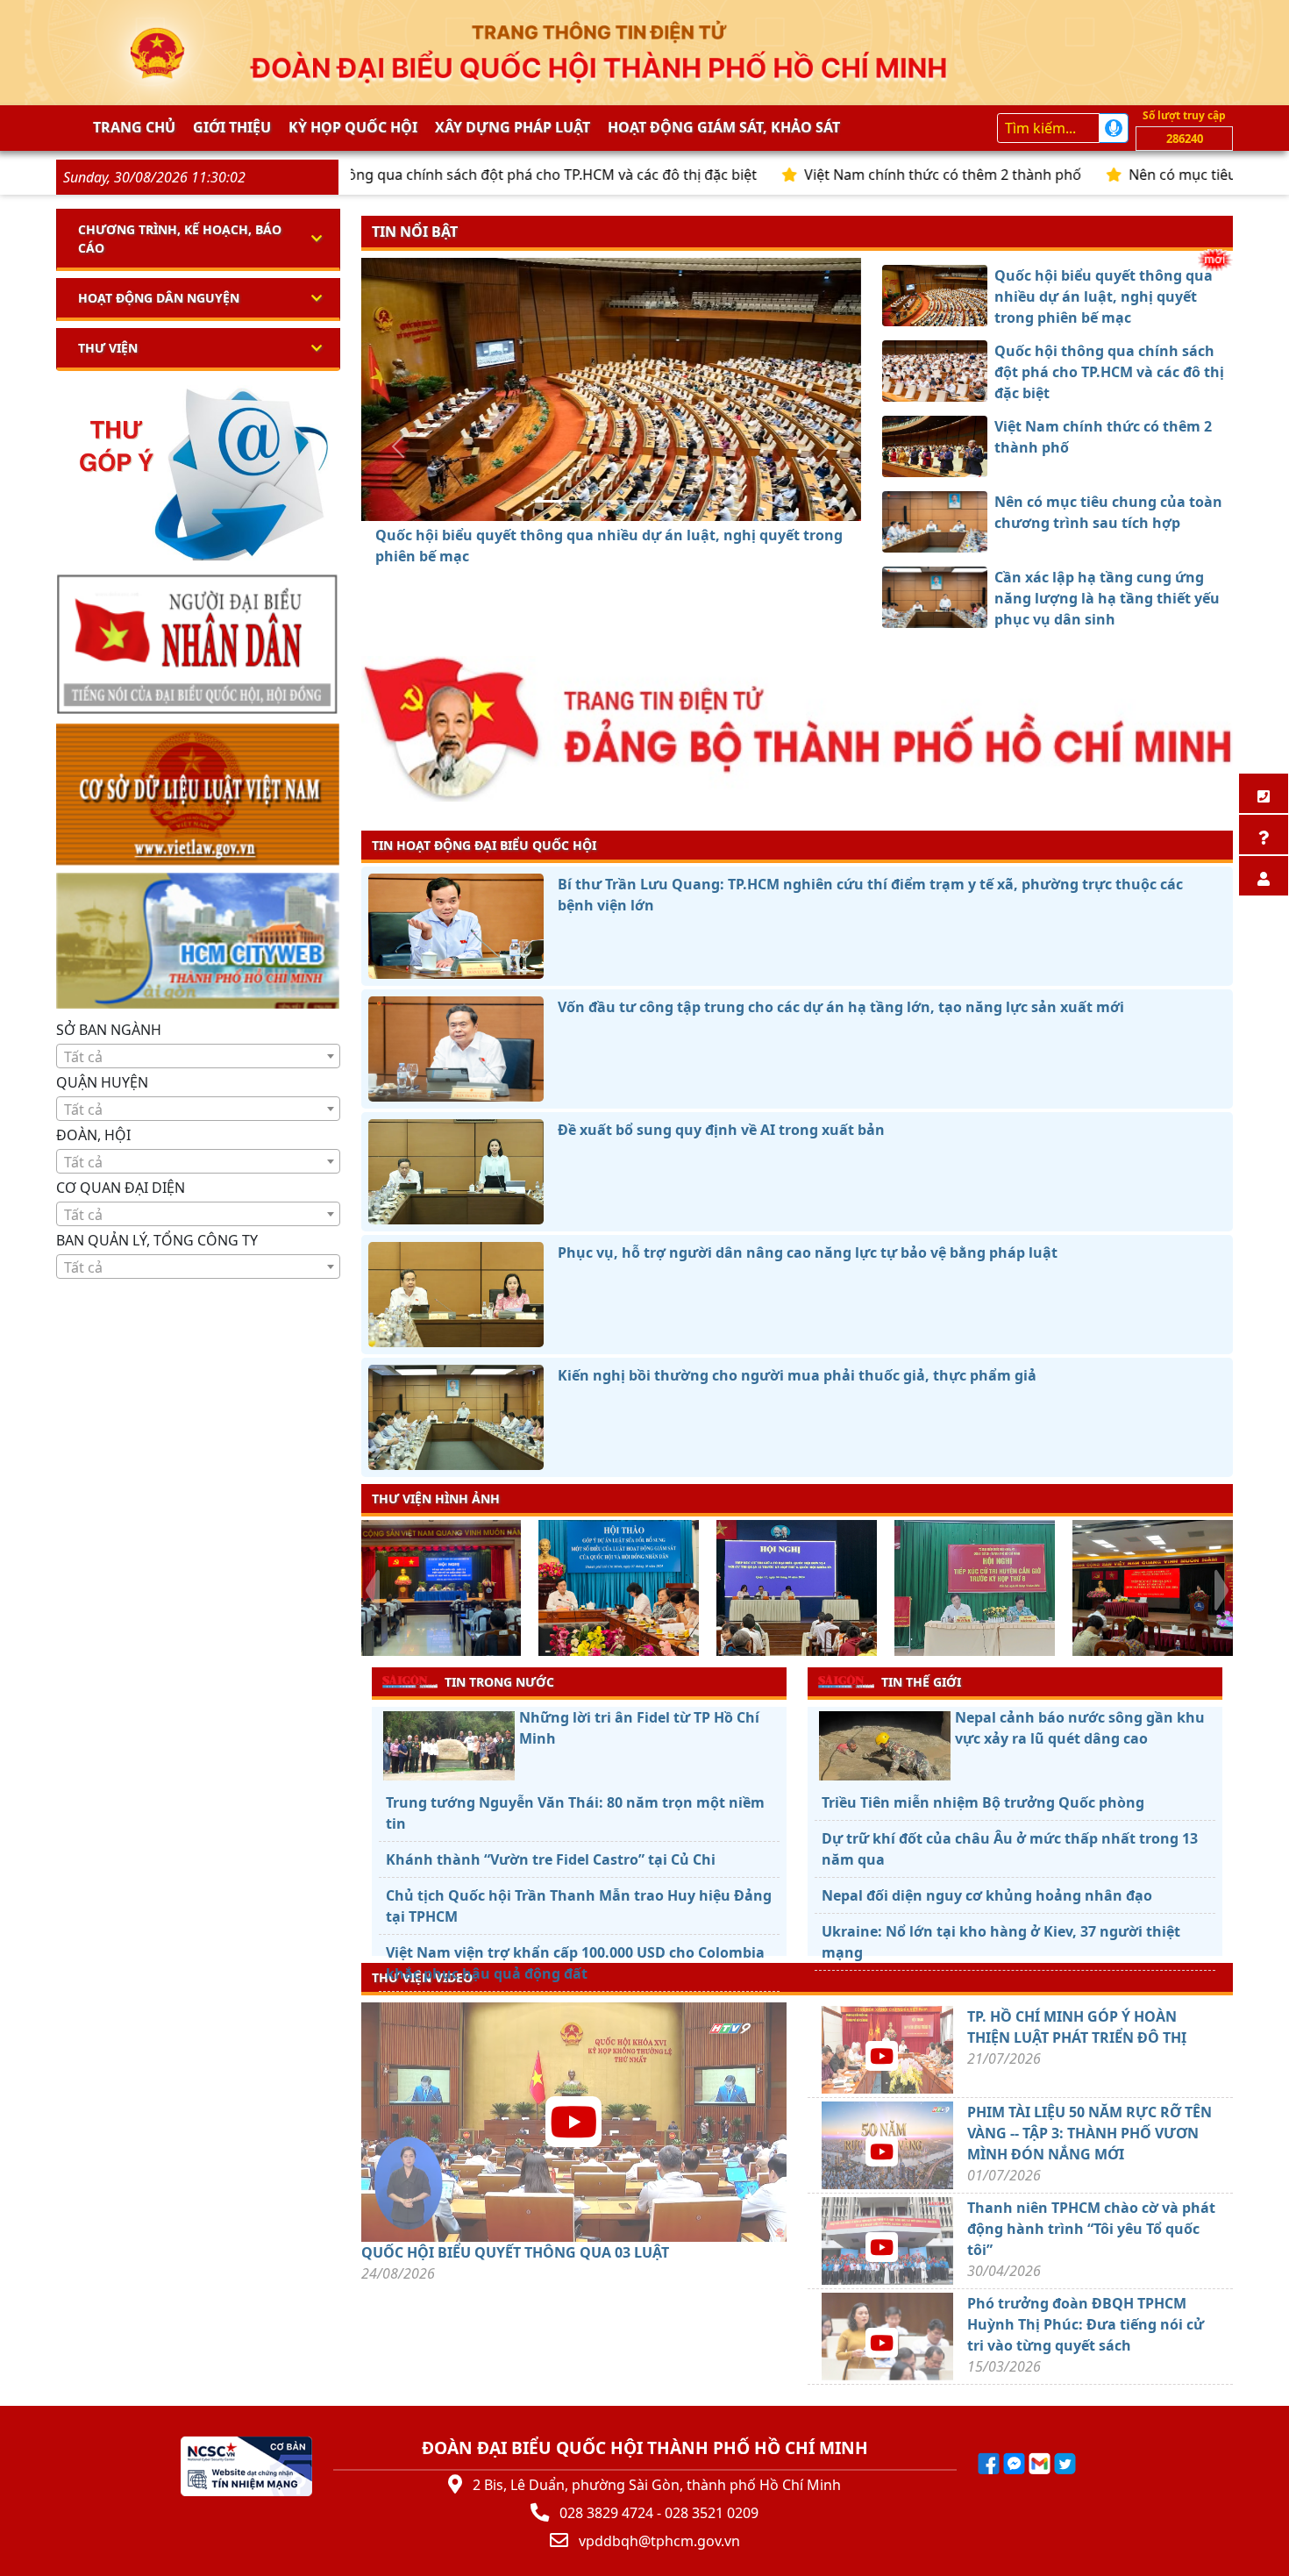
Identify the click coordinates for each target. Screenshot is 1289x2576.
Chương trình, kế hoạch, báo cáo (180, 239)
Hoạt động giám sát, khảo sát (724, 127)
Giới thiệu (232, 127)
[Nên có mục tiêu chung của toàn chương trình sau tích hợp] (643, 501)
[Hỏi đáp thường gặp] (1264, 835)
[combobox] (198, 1056)
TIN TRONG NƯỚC (499, 1682)
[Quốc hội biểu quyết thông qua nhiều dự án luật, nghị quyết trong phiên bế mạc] (548, 501)
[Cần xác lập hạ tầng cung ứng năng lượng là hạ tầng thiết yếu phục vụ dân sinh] (674, 501)
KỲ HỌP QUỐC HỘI (353, 127)
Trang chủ (134, 127)
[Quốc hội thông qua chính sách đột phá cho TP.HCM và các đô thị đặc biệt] (580, 501)
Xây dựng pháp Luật (513, 127)
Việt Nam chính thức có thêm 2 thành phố (845, 175)
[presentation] (372, 1590)
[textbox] (198, 1057)
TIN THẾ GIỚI (921, 1682)
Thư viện (108, 348)
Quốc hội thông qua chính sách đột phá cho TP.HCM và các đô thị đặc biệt (416, 175)
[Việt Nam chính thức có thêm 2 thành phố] (611, 501)
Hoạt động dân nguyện (159, 298)
